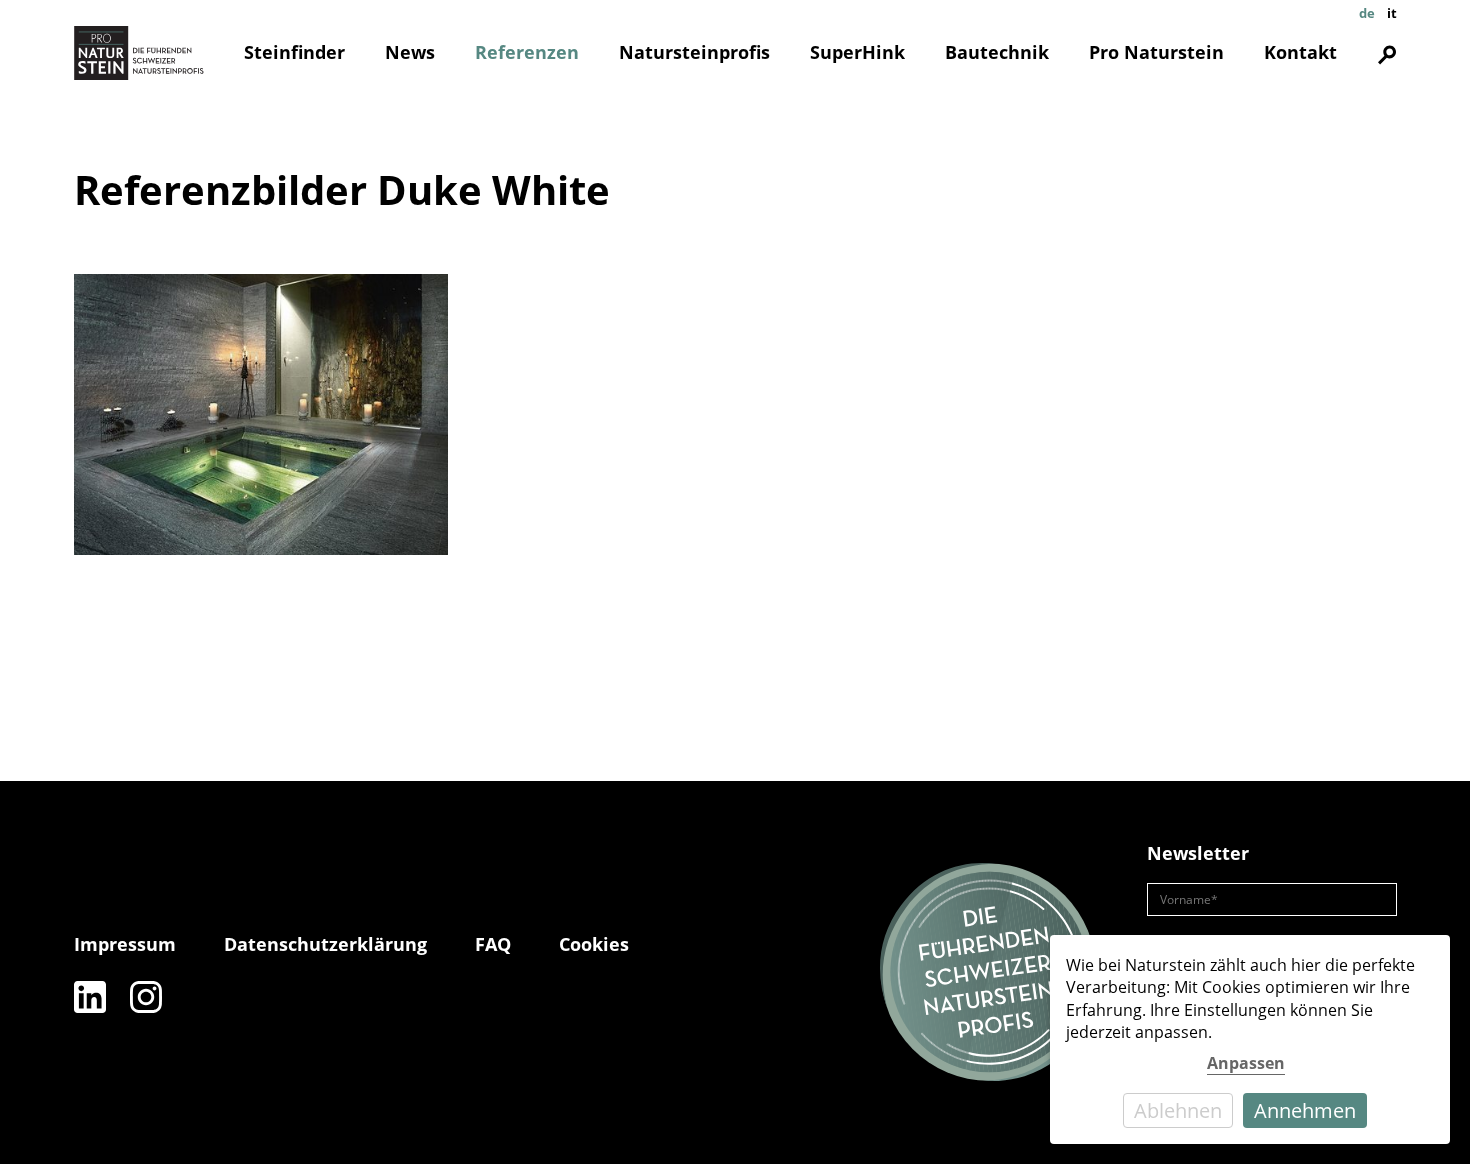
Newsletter (1198, 853)
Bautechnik (997, 52)
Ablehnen (1178, 1110)
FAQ (493, 944)
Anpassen (1246, 1063)
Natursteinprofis (694, 52)
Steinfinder (294, 52)
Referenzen (527, 52)
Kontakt (1300, 52)
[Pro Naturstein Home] (139, 53)
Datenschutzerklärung (325, 944)
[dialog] (1250, 1039)
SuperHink (857, 52)
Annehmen (1305, 1110)
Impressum (125, 944)
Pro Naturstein (1156, 52)
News (410, 52)
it (1392, 13)
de (1367, 13)
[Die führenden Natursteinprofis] (989, 973)
